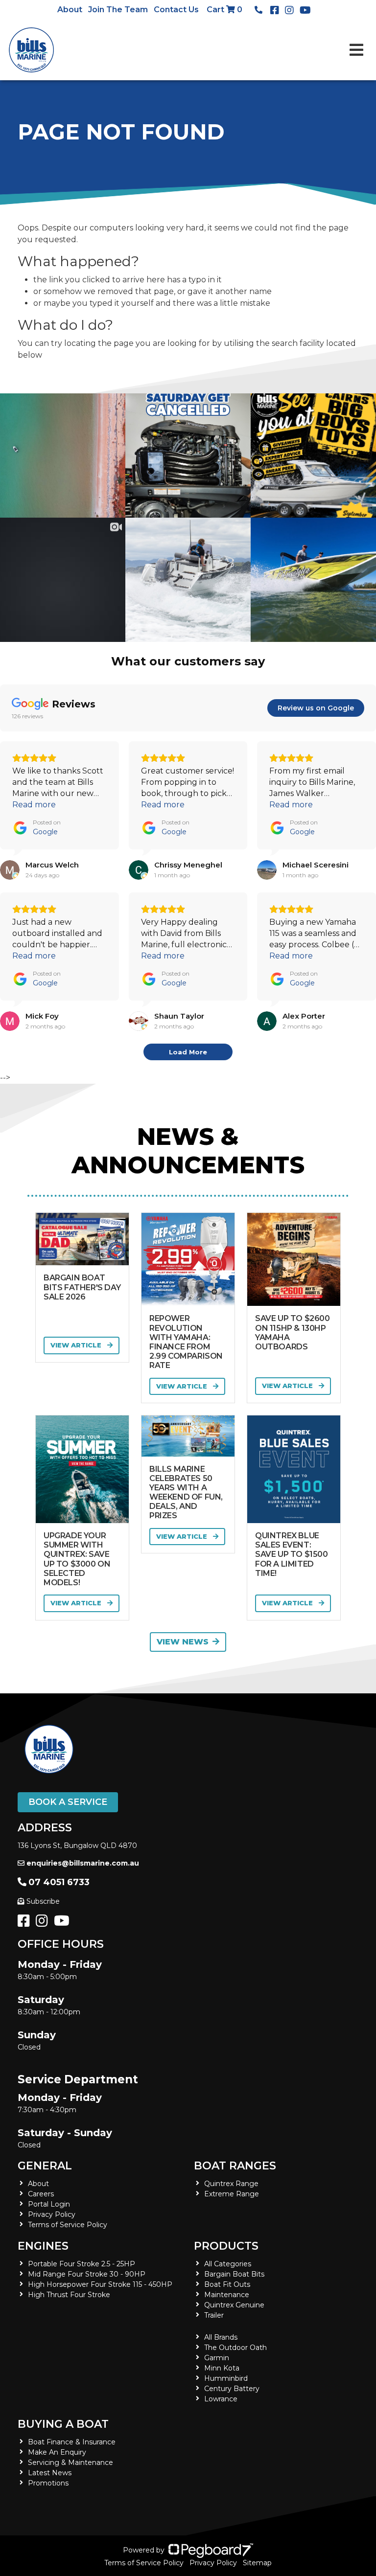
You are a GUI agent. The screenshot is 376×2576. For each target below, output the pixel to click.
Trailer (214, 2315)
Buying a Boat (63, 2424)
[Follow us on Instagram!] (44, 1923)
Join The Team (118, 10)
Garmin (217, 2358)
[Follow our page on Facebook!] (277, 10)
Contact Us (176, 10)
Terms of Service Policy (68, 2225)
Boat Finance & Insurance (72, 2442)
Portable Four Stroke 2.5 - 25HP (82, 2264)
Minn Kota (222, 2368)
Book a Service (68, 1802)
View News (183, 1642)
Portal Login (49, 2204)
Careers (41, 2194)
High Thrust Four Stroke (69, 2295)
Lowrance (221, 2399)
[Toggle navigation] (356, 50)
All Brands (221, 2337)
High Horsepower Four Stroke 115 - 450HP (100, 2284)
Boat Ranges (235, 2166)
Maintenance (227, 2295)
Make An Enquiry (57, 2452)
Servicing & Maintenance (70, 2462)
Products (226, 2246)
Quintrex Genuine (234, 2305)
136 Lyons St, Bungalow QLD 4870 (77, 1846)
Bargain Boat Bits (234, 2274)
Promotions (48, 2483)
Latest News (50, 2473)
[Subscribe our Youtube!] (64, 1923)
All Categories (228, 2264)
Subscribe (43, 1901)
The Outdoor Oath (235, 2348)
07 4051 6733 (59, 1882)
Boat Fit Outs (227, 2284)
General (45, 2166)
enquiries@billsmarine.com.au (83, 1863)
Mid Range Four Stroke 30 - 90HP (87, 2274)
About (70, 10)
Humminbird (226, 2378)
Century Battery (232, 2389)
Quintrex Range (231, 2184)
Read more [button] (34, 805)
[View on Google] (10, 870)
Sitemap (257, 2563)
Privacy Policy (52, 2214)
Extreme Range (232, 2194)
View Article (77, 1345)
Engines (43, 2246)
